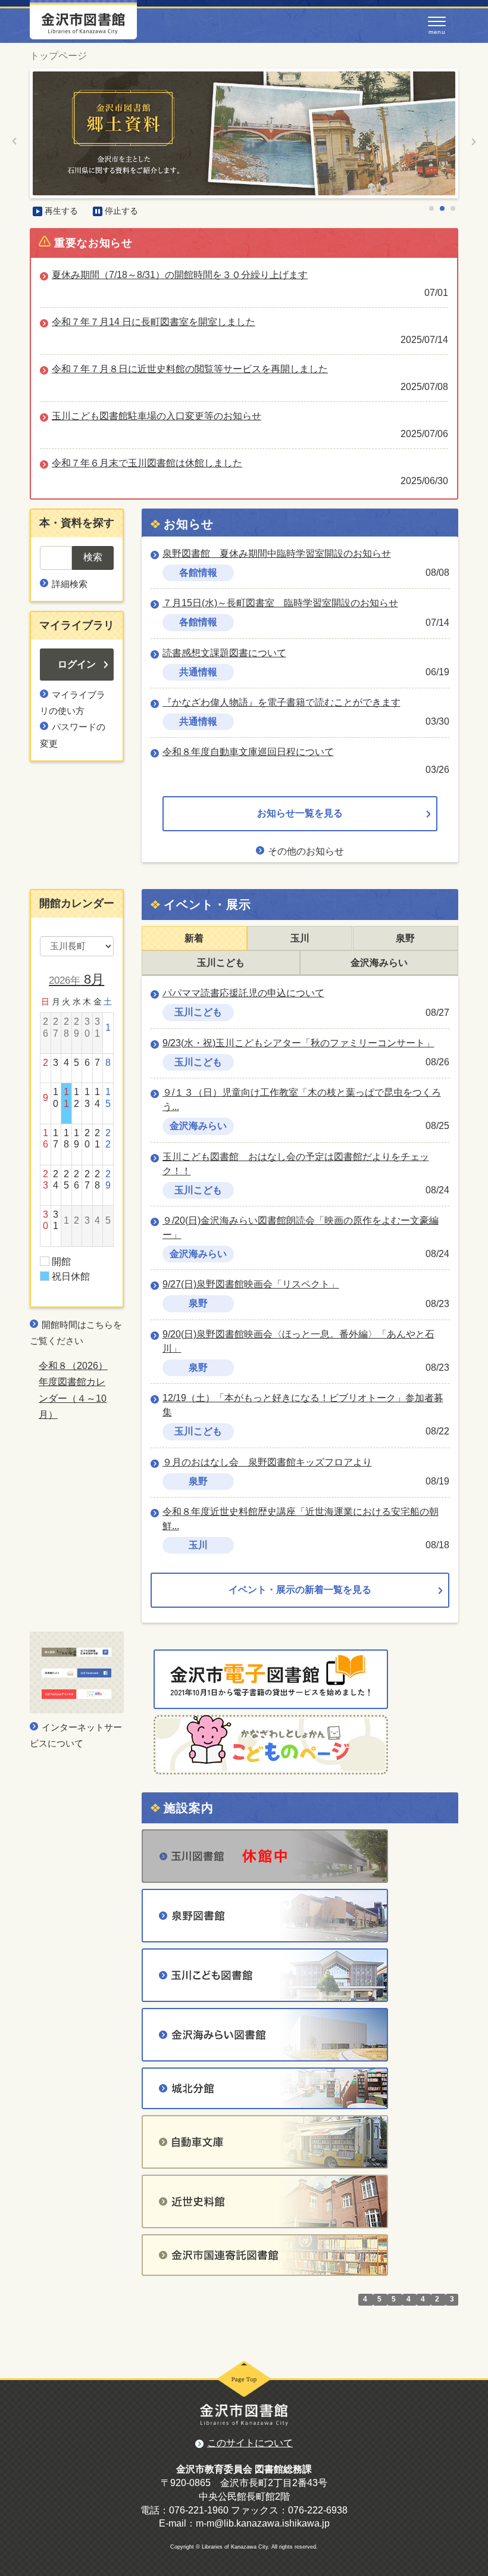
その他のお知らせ (306, 851)
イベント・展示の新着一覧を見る (300, 1590)
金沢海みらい (379, 963)
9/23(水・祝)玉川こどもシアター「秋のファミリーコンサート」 (298, 1043)
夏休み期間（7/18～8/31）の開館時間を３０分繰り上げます (180, 275)
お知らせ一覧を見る (300, 813)
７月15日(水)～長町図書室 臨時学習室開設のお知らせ (280, 603)
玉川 (300, 938)
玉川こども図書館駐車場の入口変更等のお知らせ (157, 416)
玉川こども (221, 963)
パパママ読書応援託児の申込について (243, 993)
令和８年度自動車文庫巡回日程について (248, 752)
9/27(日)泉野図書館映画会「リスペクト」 (251, 1284)
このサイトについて (250, 2443)
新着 (194, 938)
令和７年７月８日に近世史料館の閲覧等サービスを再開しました (190, 369)
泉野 (405, 938)
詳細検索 (70, 584)
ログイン (77, 664)
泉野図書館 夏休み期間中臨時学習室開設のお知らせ (277, 553)
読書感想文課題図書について (224, 653)
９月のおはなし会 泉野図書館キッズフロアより (267, 1462)
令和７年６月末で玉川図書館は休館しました (147, 463)
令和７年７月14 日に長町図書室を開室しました (154, 322)
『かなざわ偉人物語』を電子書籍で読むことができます (281, 702)
